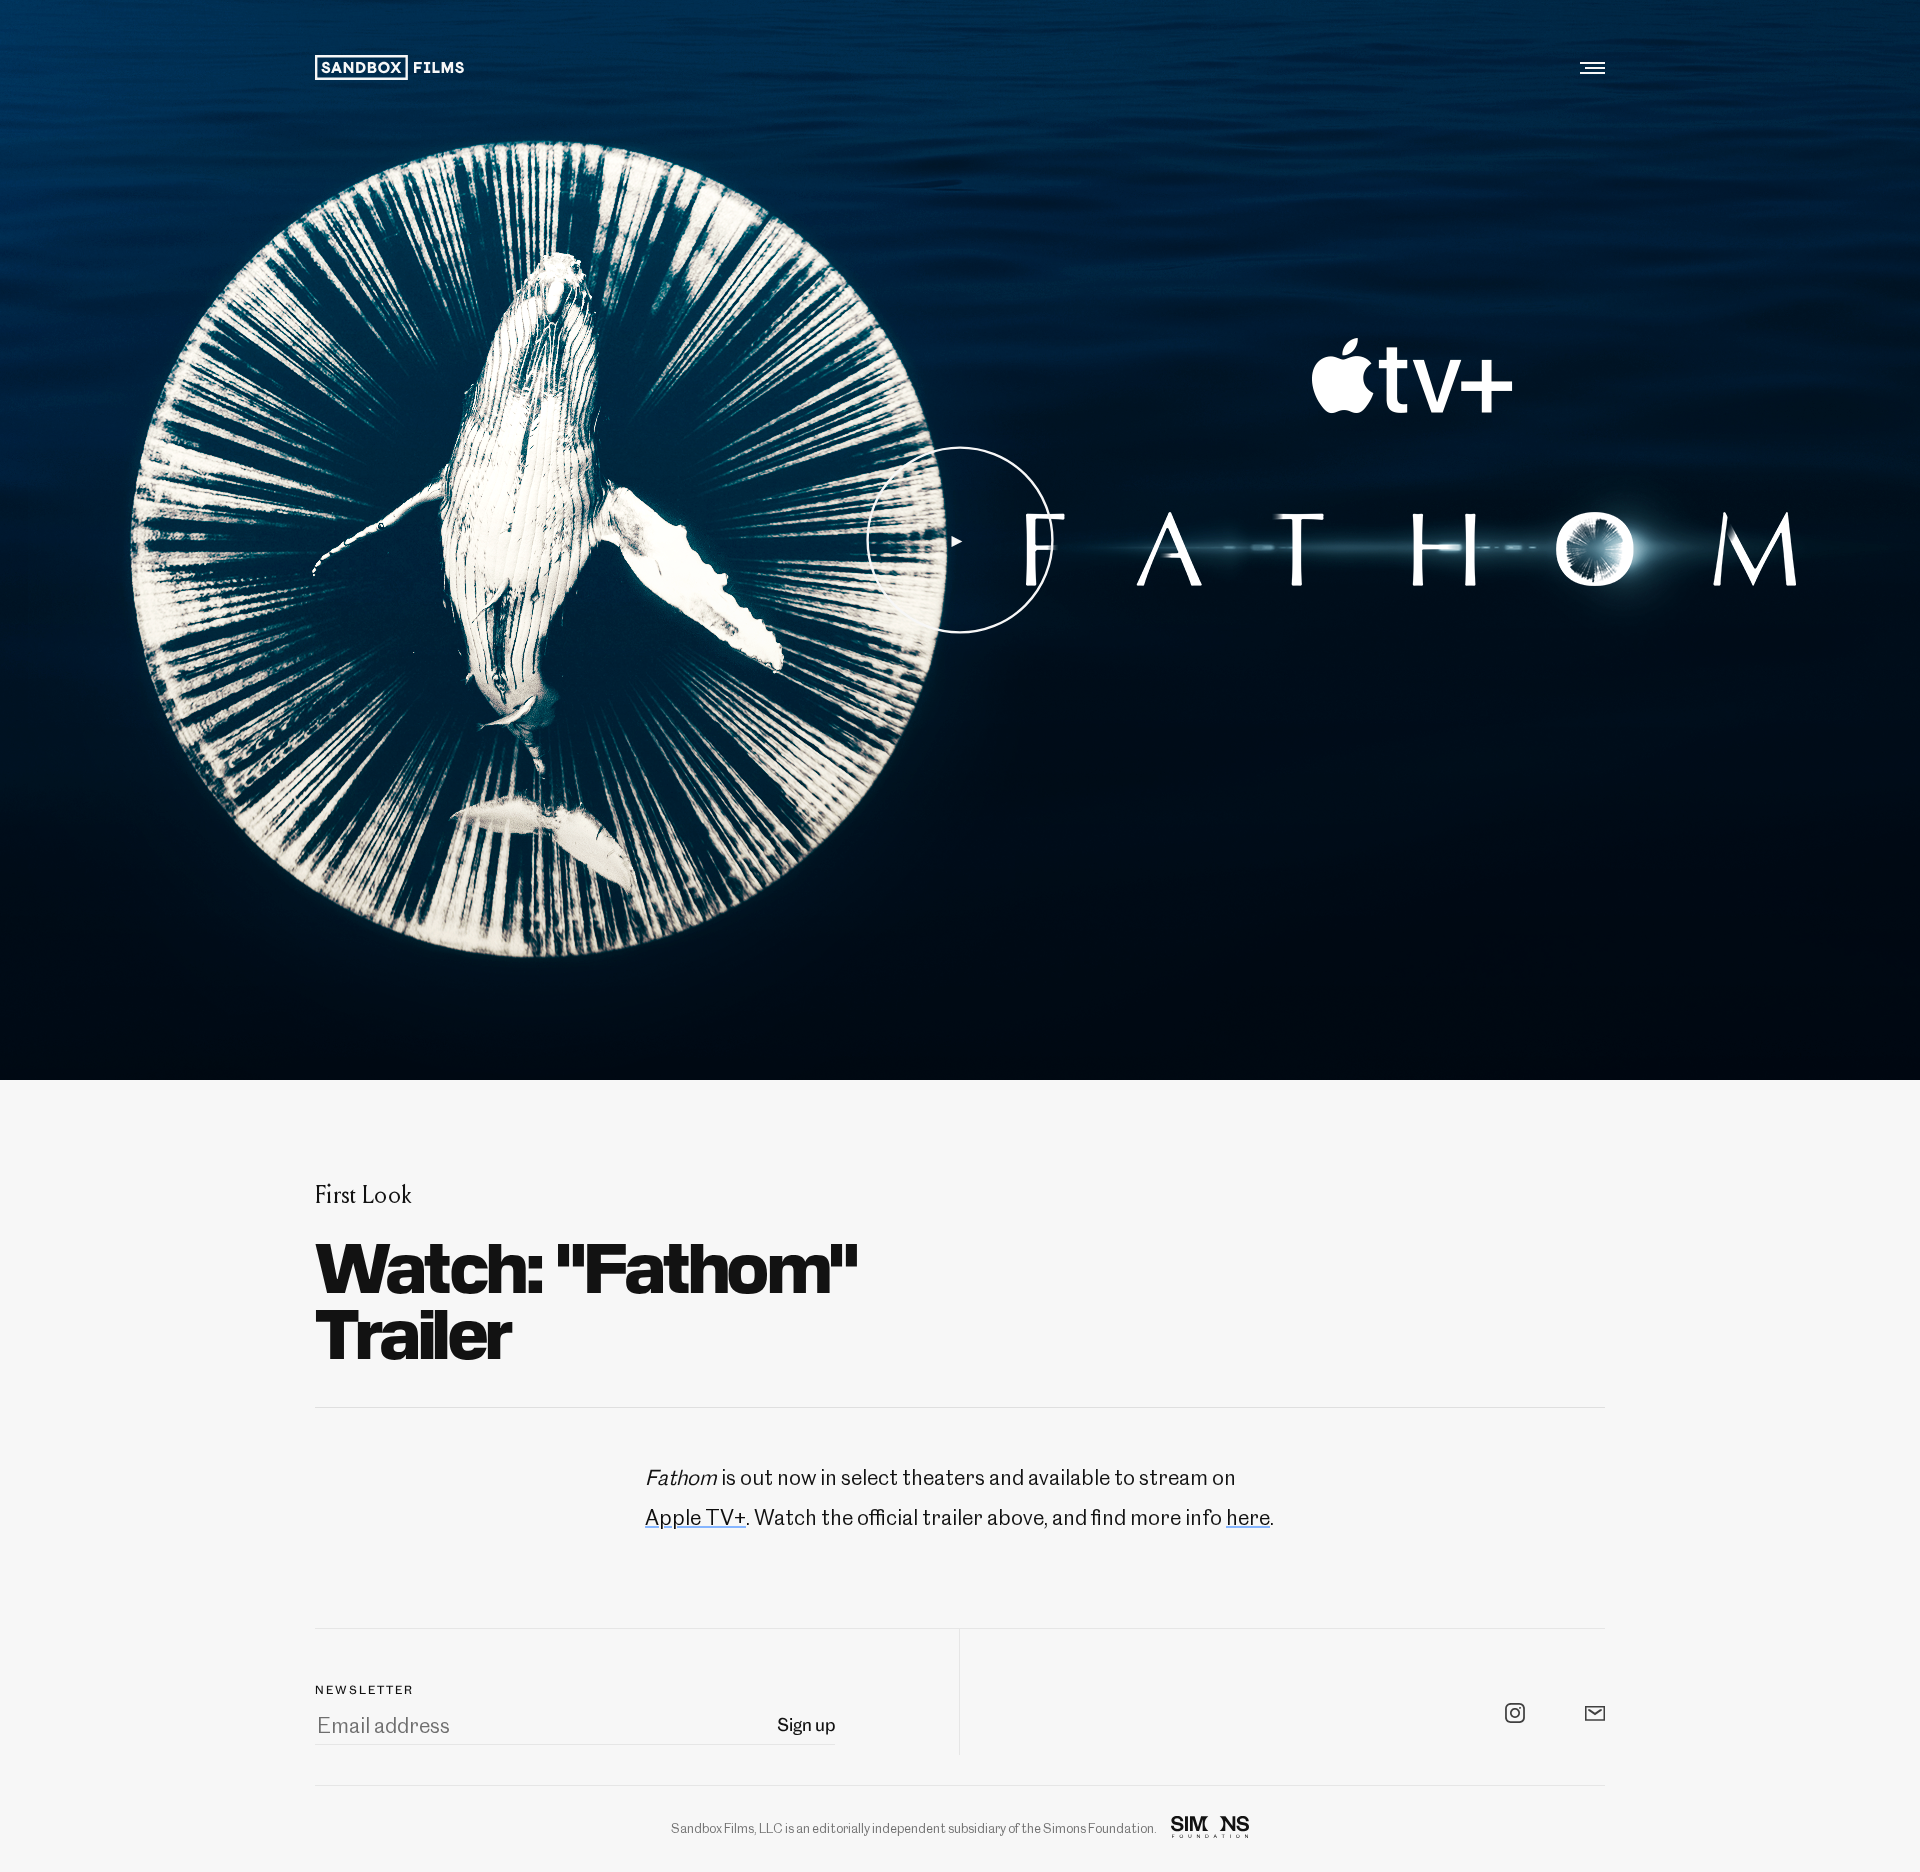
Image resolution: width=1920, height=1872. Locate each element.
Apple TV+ (695, 1517)
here (1248, 1517)
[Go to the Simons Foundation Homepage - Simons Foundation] (1210, 1828)
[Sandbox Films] (391, 67)
